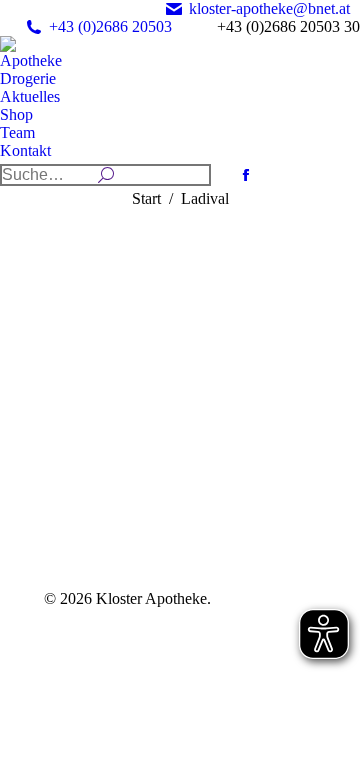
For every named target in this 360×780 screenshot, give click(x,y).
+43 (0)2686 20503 (110, 26)
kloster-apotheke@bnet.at (269, 8)
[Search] (105, 175)
